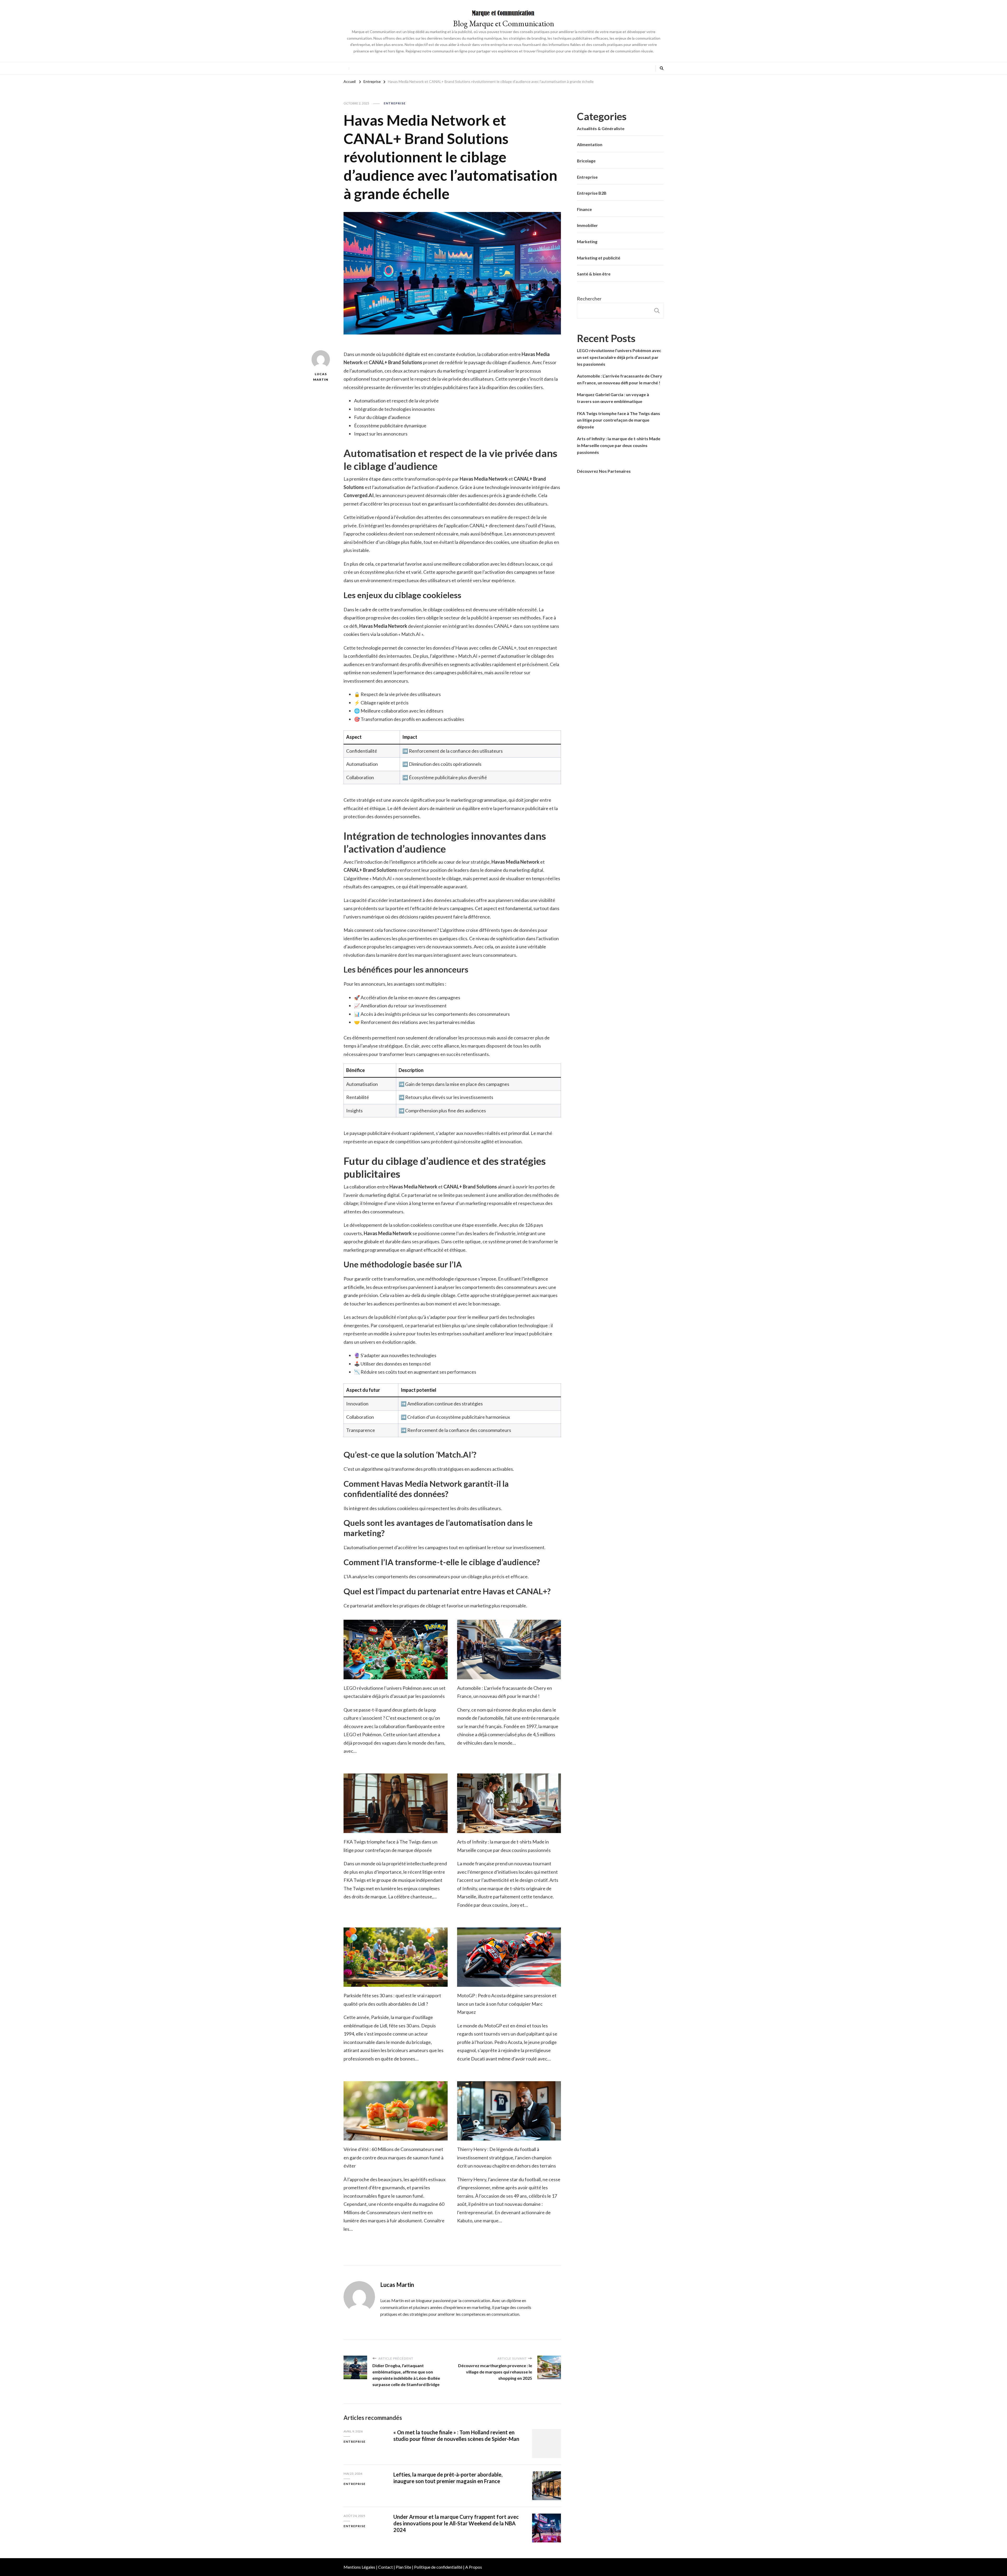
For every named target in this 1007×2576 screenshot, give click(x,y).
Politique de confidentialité (438, 2567)
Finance (584, 209)
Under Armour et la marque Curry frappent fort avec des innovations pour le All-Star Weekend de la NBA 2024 (456, 2523)
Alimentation (590, 144)
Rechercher (589, 299)
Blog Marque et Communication (504, 23)
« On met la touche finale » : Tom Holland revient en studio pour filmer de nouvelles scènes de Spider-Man (456, 2436)
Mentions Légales (359, 2567)
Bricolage (586, 161)
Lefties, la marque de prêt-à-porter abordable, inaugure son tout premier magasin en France (448, 2478)
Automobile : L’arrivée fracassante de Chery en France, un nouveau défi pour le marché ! (620, 379)
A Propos (474, 2567)
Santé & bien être (594, 274)
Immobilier (587, 225)
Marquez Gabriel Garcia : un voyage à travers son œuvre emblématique (613, 398)
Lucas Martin (321, 377)
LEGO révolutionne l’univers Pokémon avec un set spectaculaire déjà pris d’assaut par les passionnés (619, 357)
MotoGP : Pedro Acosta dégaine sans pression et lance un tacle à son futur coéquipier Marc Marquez (507, 2004)
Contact (385, 2567)
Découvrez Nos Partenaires (604, 471)
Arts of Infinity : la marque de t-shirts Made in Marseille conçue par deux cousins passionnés (619, 445)
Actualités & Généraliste (601, 128)
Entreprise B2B (592, 193)
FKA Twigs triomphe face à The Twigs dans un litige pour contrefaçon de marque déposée (618, 420)
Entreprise (395, 103)
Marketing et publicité (599, 258)
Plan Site (403, 2567)
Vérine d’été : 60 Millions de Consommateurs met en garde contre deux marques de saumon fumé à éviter (393, 2157)
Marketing (587, 241)
